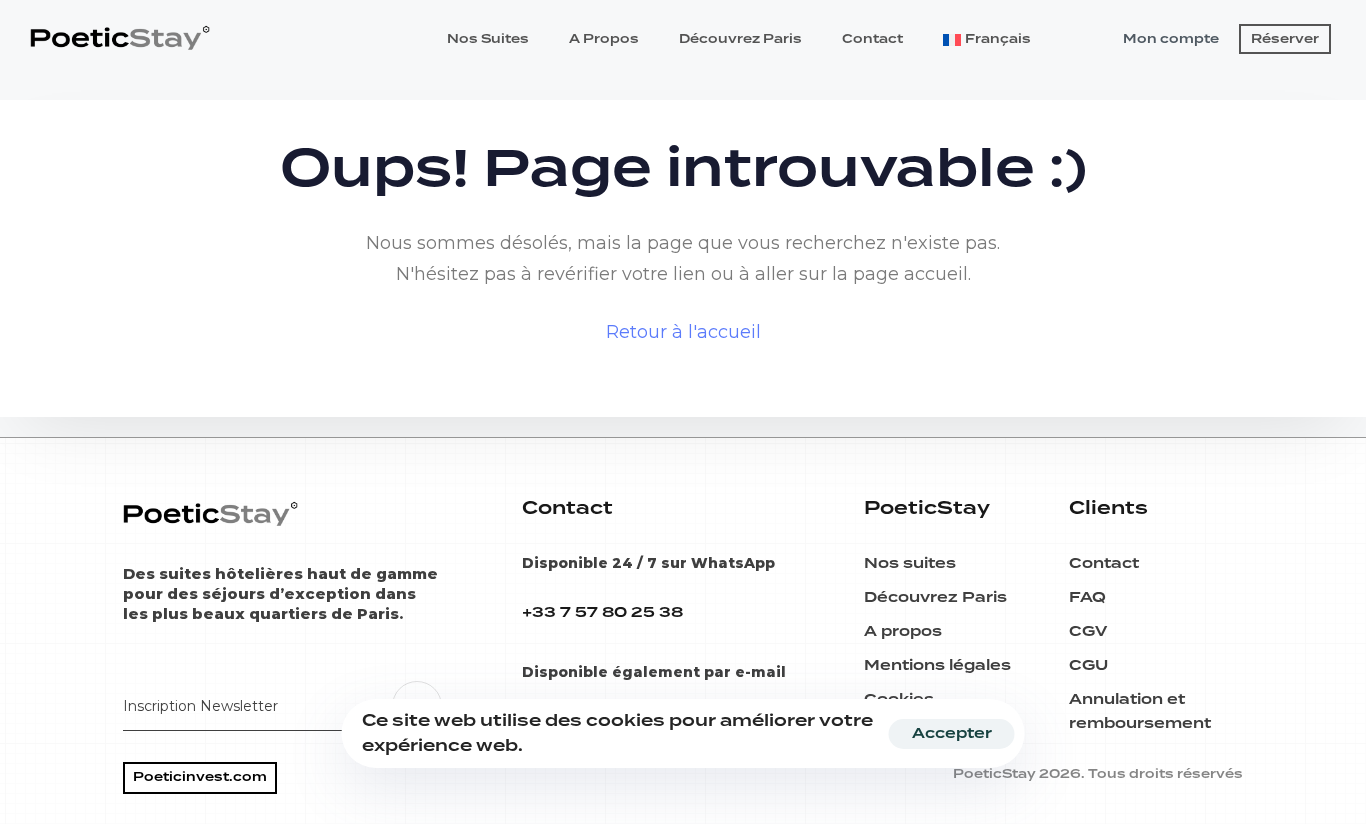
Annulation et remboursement (1140, 712)
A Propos (604, 39)
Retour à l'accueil (683, 332)
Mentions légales (937, 666)
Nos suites (910, 564)
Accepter (952, 734)
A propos (903, 632)
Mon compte (1171, 39)
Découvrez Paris (740, 39)
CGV (1088, 632)
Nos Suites (488, 39)
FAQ (1087, 598)
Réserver (1285, 39)
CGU (1088, 666)
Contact (872, 39)
